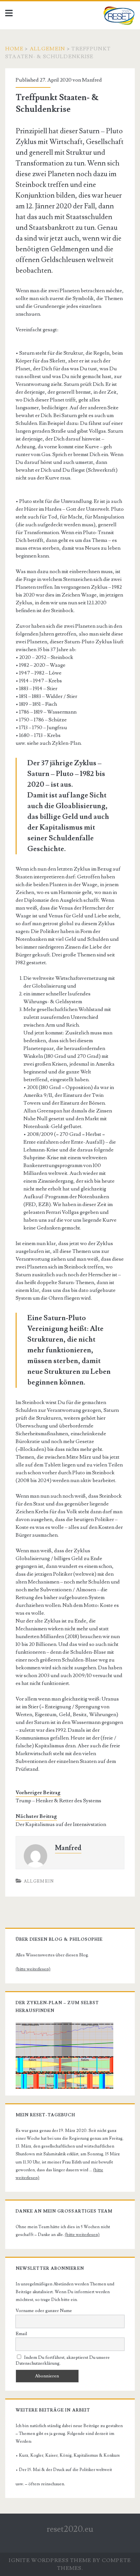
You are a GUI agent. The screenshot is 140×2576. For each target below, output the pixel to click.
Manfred (92, 80)
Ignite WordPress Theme (50, 2560)
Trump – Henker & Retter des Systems (58, 1801)
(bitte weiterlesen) (33, 1969)
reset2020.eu (70, 2529)
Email (21, 2334)
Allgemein (48, 49)
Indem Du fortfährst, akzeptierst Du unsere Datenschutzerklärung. (63, 2360)
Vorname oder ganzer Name (44, 2311)
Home (14, 49)
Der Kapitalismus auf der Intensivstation (61, 1824)
